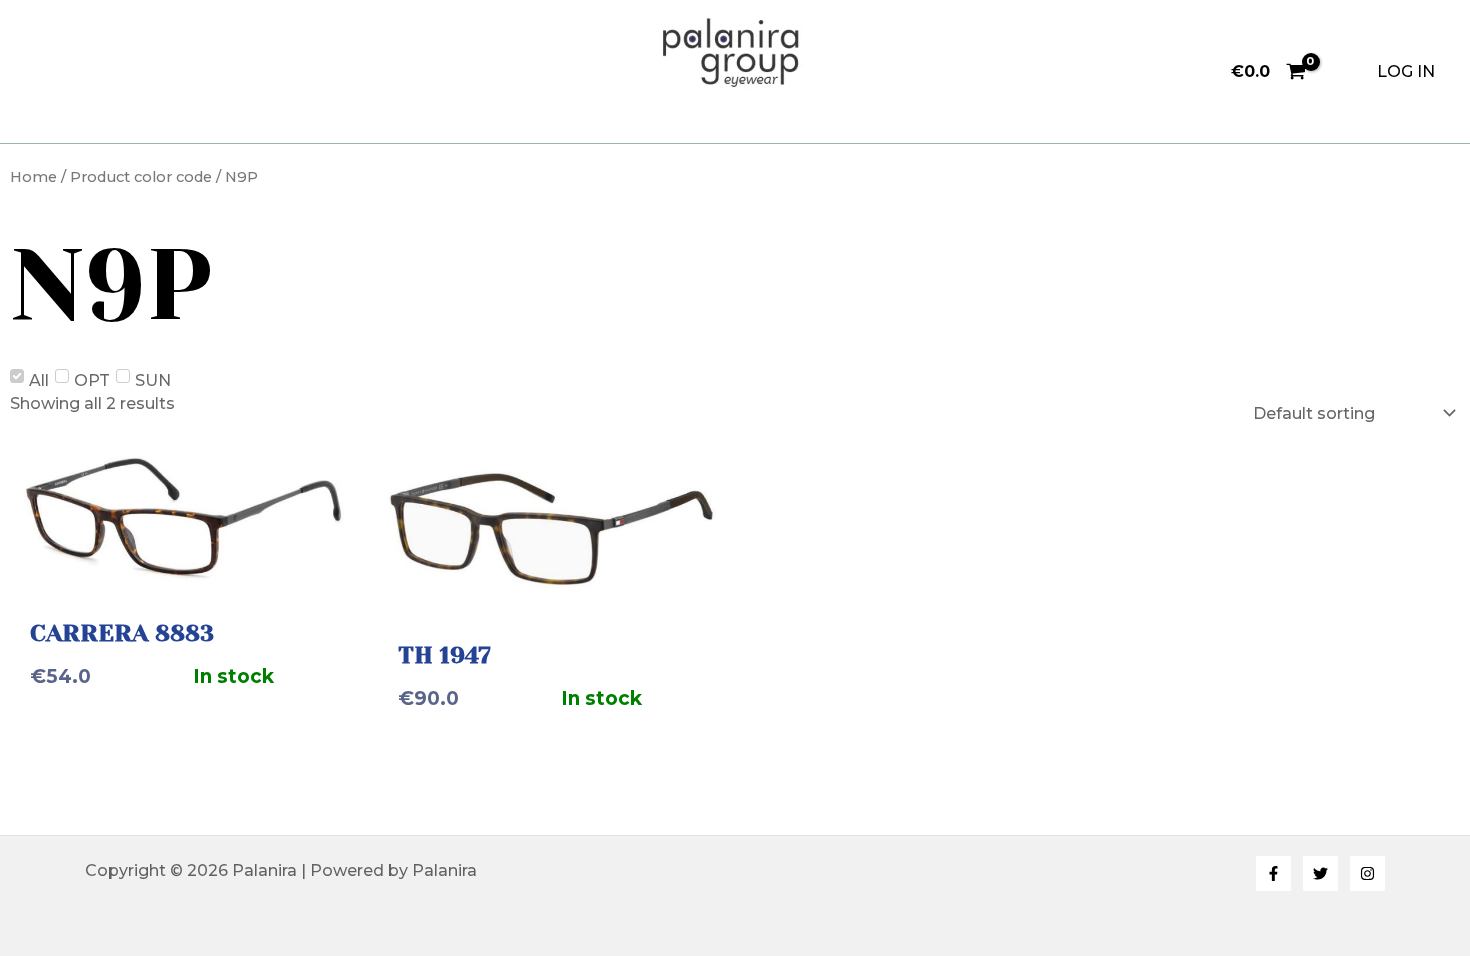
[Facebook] (1273, 873)
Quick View (184, 568)
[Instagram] (1367, 873)
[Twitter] (1320, 873)
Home (33, 177)
